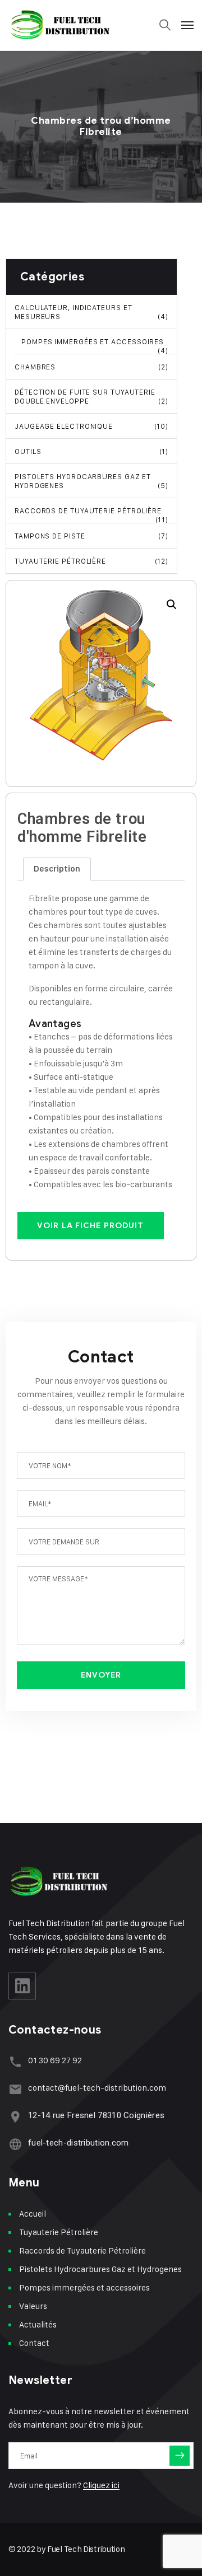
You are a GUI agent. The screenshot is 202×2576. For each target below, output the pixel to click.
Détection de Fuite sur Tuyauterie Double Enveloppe (91, 396)
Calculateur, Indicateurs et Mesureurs (91, 312)
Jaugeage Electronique (91, 426)
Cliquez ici (101, 2485)
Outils (91, 451)
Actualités (38, 2324)
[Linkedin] (22, 1986)
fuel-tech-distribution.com (79, 2143)
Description (57, 869)
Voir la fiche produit (91, 1226)
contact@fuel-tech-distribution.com (97, 2088)
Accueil (33, 2214)
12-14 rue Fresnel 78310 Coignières (96, 2115)
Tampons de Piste (91, 536)
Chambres (91, 367)
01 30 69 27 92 (55, 2060)
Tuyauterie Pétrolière (91, 561)
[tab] (57, 869)
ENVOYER (101, 1675)
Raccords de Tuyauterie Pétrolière (91, 515)
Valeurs (33, 2306)
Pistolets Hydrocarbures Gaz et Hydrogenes (91, 481)
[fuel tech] (61, 25)
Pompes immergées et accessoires (95, 346)
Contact (34, 2343)
